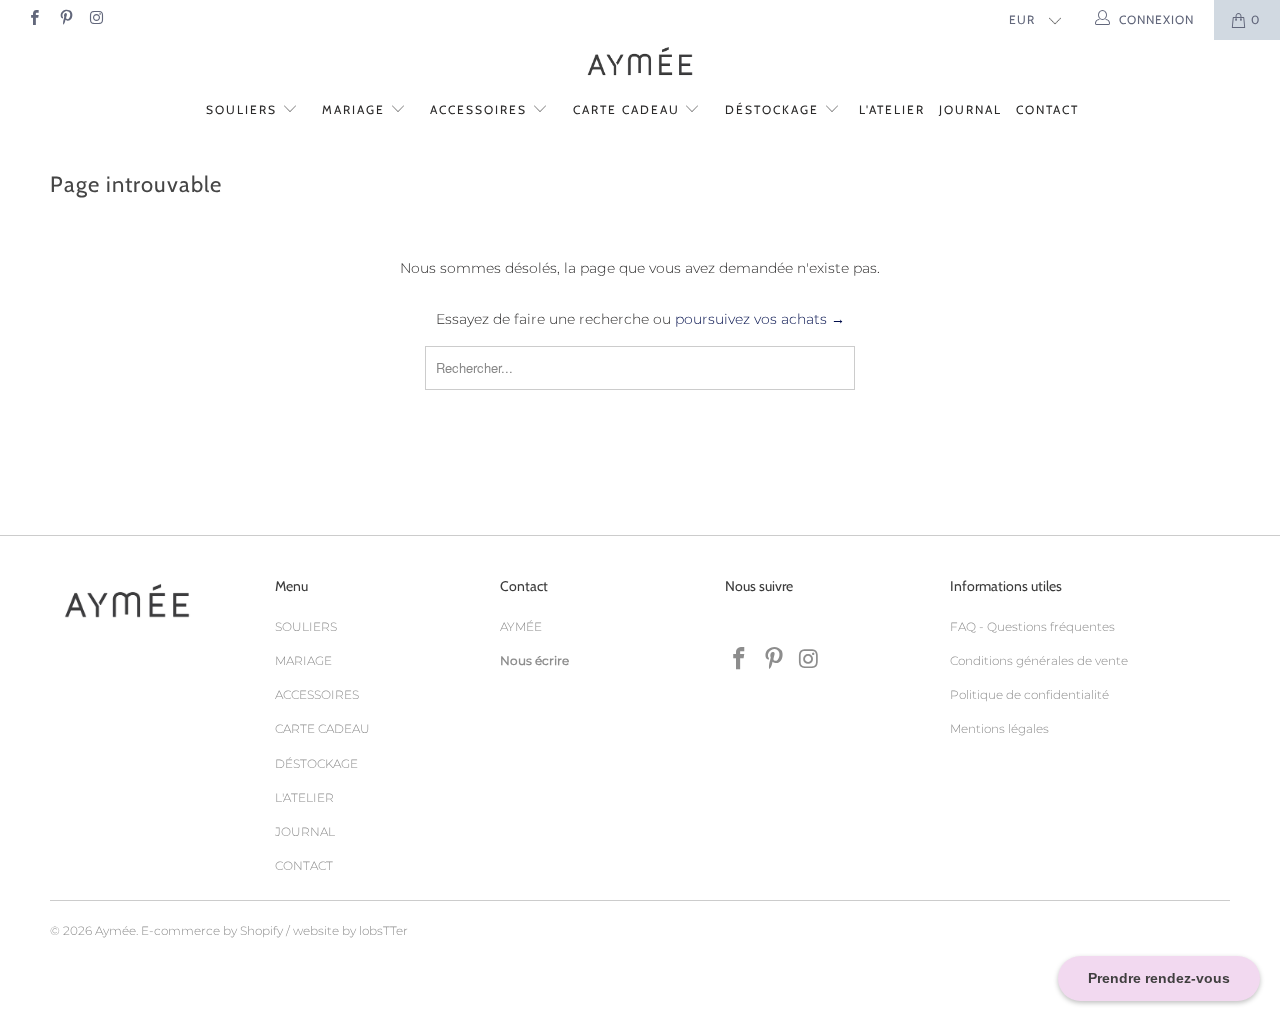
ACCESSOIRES (481, 109)
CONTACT (1047, 109)
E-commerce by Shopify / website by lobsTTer (274, 930)
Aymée (115, 930)
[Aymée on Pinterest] (64, 19)
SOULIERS (244, 109)
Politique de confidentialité (1029, 694)
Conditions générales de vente (1039, 660)
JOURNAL (970, 109)
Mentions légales (999, 728)
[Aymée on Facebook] (33, 19)
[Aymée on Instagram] (96, 19)
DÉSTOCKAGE (774, 109)
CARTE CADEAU (629, 109)
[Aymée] (640, 63)
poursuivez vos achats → (760, 319)
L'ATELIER (892, 109)
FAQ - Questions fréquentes (1032, 626)
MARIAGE (356, 109)
